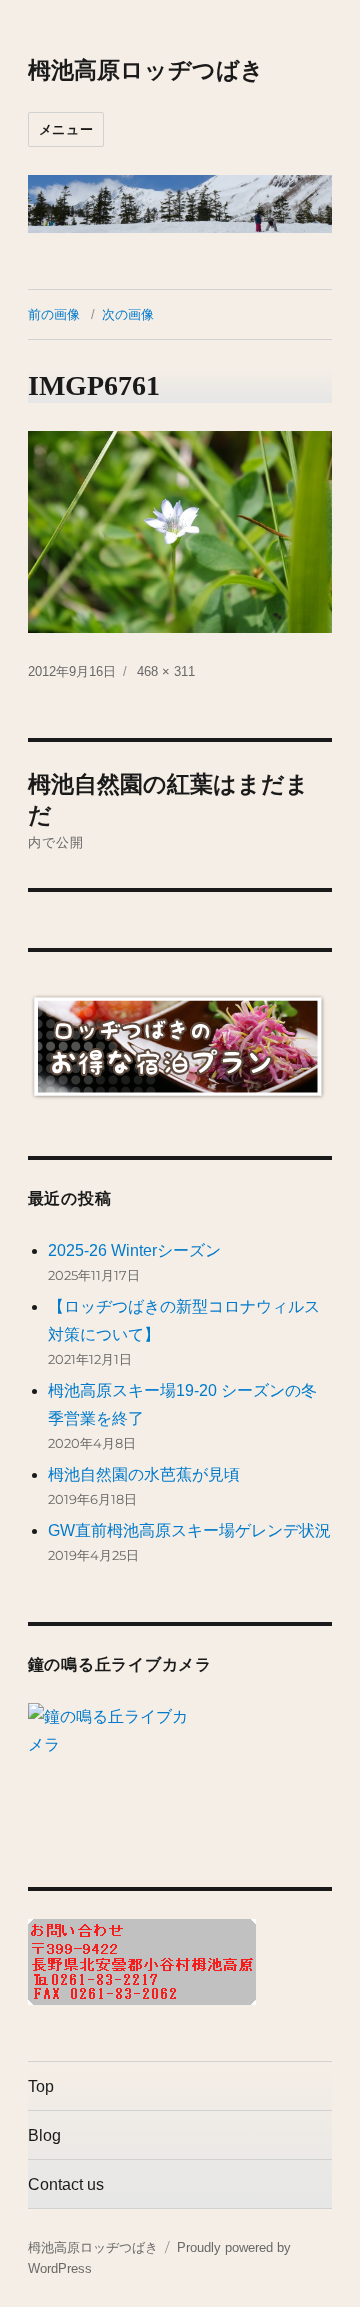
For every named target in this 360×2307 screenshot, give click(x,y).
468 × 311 (166, 671)
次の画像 (128, 314)
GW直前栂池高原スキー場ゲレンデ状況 (189, 1530)
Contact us (66, 2184)
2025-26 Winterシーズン (134, 1250)
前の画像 (54, 314)
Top (41, 2086)
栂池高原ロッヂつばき (146, 70)
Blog (44, 2135)
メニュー (66, 129)
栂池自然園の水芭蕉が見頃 (144, 1474)
